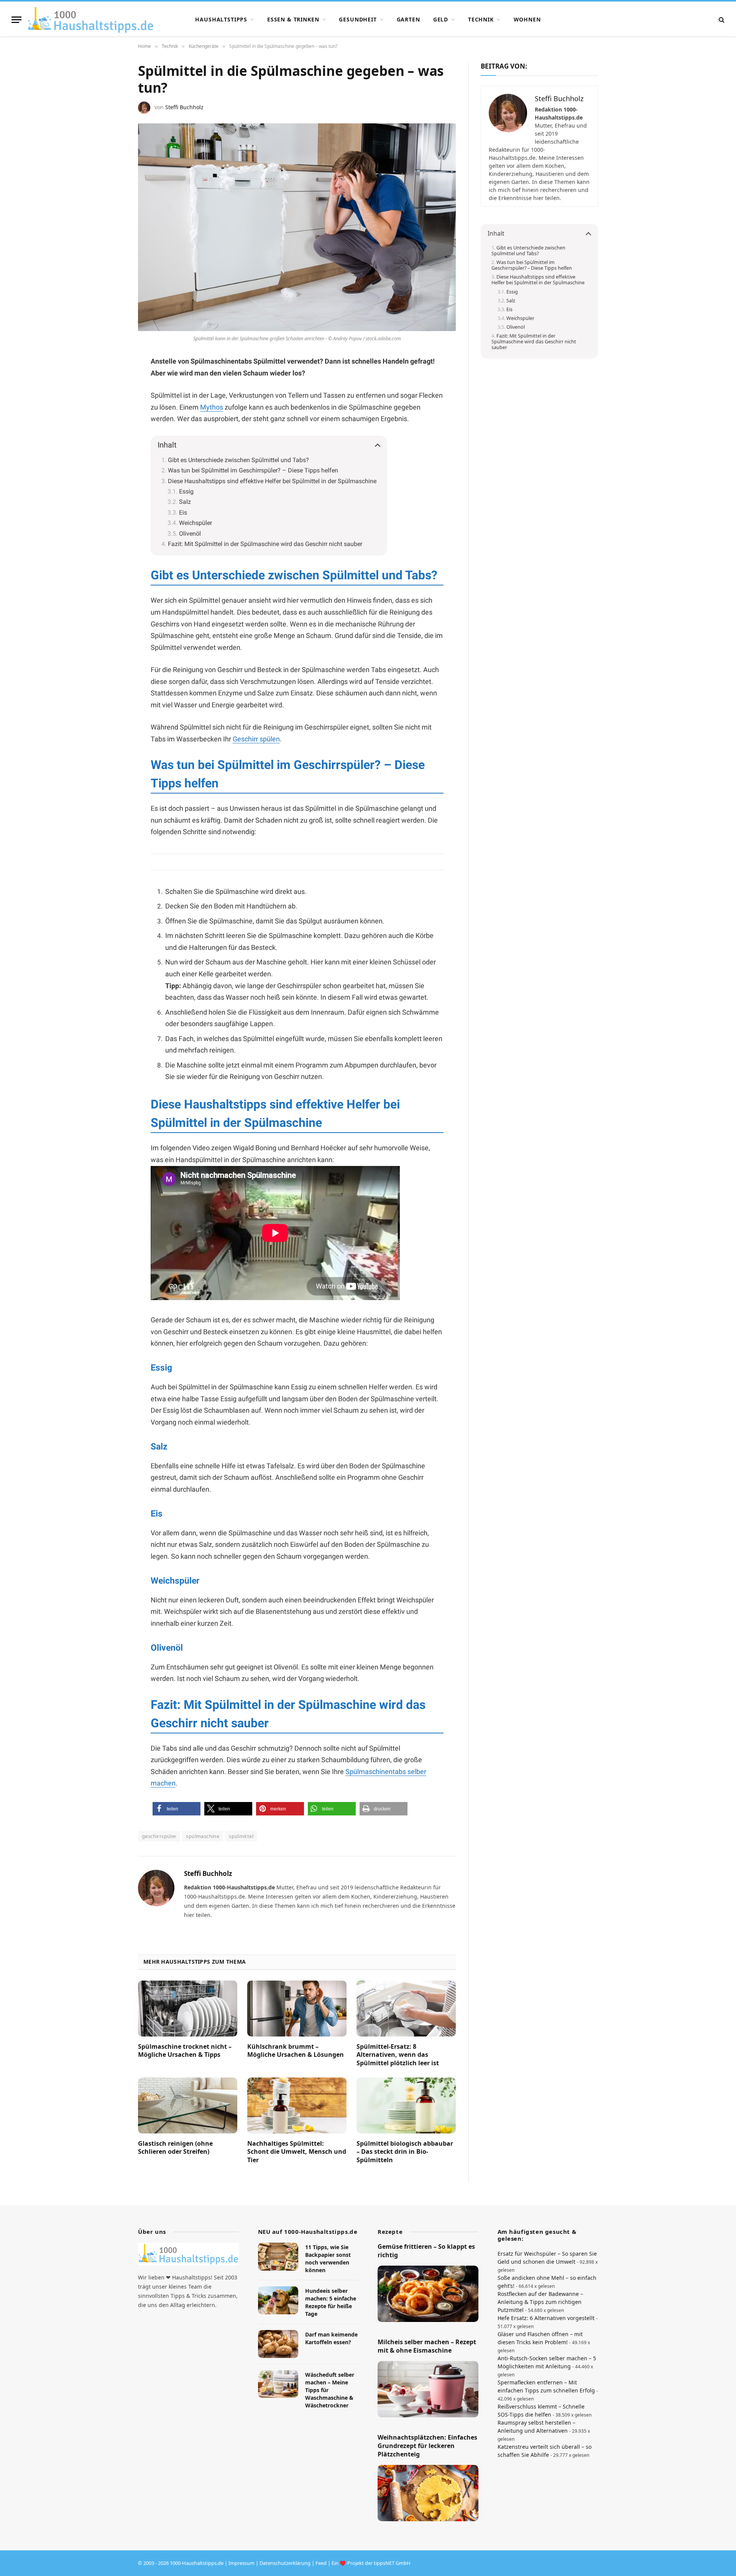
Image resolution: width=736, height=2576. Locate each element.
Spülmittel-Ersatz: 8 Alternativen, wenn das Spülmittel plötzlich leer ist (398, 2055)
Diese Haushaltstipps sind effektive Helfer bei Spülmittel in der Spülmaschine (272, 481)
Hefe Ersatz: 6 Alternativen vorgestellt (546, 2318)
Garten (408, 19)
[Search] (721, 20)
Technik (481, 19)
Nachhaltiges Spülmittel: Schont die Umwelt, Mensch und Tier (297, 2152)
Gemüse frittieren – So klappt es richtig (426, 2251)
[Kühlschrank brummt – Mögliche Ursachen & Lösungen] (297, 2009)
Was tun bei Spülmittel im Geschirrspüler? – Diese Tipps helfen (253, 470)
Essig (186, 491)
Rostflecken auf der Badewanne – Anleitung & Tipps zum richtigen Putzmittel (540, 2302)
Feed (321, 2563)
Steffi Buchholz (184, 107)
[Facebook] (111, 381)
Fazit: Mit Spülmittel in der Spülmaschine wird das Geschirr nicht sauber (265, 544)
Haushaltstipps (221, 19)
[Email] (111, 455)
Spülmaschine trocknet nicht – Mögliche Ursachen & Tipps (185, 2051)
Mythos (212, 407)
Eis (183, 512)
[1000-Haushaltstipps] (91, 20)
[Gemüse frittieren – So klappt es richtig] (428, 2294)
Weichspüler (195, 523)
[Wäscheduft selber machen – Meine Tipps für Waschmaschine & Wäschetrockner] (278, 2384)
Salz (185, 502)
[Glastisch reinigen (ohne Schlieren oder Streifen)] (188, 2105)
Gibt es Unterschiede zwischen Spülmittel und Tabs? (238, 460)
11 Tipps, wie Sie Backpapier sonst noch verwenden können (328, 2259)
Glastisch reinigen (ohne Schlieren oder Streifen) (175, 2148)
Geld (441, 19)
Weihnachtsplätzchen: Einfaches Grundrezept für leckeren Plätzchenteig (427, 2446)
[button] (177, 1809)
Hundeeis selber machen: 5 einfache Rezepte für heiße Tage (331, 2302)
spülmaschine (203, 1836)
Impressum (242, 2563)
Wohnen (527, 19)
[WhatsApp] (111, 418)
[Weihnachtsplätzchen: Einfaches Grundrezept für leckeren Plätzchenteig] (428, 2493)
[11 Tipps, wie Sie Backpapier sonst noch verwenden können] (278, 2257)
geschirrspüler (159, 1836)
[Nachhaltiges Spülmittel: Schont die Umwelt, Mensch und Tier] (297, 2105)
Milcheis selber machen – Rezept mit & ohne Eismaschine (427, 2346)
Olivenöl (190, 534)
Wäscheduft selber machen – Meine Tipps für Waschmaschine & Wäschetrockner (330, 2390)
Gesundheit (358, 19)
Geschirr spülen (256, 739)
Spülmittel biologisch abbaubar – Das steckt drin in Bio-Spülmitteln (405, 2152)
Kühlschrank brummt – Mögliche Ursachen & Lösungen (296, 2051)
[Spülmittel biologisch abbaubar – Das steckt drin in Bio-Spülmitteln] (406, 2105)
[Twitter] (111, 436)
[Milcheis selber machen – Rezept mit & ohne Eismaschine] (428, 2389)
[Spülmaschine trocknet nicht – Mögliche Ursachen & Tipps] (188, 2009)
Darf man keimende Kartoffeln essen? (331, 2338)
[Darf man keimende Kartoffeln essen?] (278, 2344)
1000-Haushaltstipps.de (197, 2563)
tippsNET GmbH (392, 2563)
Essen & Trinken (293, 19)
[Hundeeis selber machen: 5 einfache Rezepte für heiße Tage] (278, 2300)
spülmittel (241, 1836)
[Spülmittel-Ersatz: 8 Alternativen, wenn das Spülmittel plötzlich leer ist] (406, 2009)
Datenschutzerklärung (285, 2563)
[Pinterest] (111, 400)
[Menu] (16, 20)
